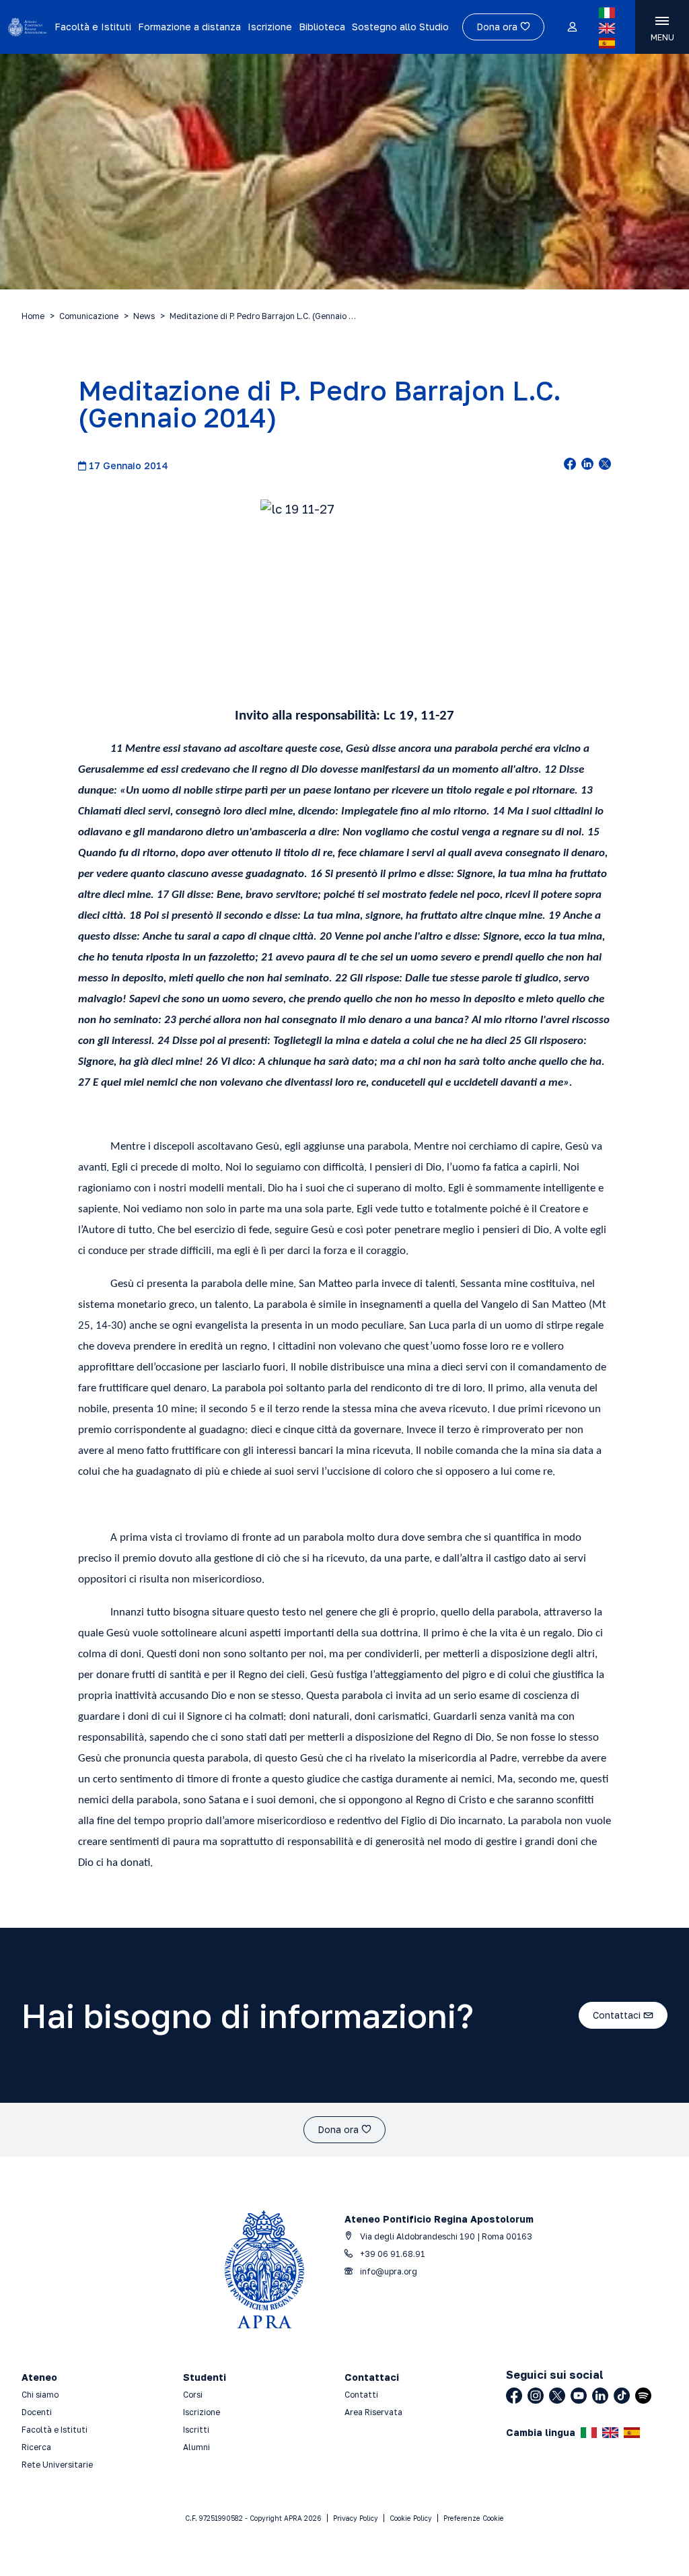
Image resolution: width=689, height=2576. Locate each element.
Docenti (37, 2412)
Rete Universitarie (57, 2465)
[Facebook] (514, 2396)
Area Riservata (373, 2412)
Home (33, 316)
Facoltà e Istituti (93, 27)
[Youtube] (579, 2396)
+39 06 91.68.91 (392, 2254)
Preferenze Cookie (474, 2518)
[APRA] (27, 27)
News (144, 316)
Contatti (361, 2395)
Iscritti (196, 2430)
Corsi (193, 2395)
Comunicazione (89, 316)
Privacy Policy (356, 2518)
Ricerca (36, 2447)
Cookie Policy (411, 2518)
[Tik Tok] (622, 2396)
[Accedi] (572, 28)
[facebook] (570, 465)
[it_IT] (607, 13)
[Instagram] (536, 2396)
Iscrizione (270, 27)
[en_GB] (607, 28)
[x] (605, 465)
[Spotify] (643, 2396)
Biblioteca (322, 27)
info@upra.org (388, 2271)
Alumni (196, 2447)
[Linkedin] (600, 2396)
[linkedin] (587, 465)
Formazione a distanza (189, 27)
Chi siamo (40, 2395)
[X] (557, 2396)
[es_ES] (607, 43)
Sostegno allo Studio (400, 27)
